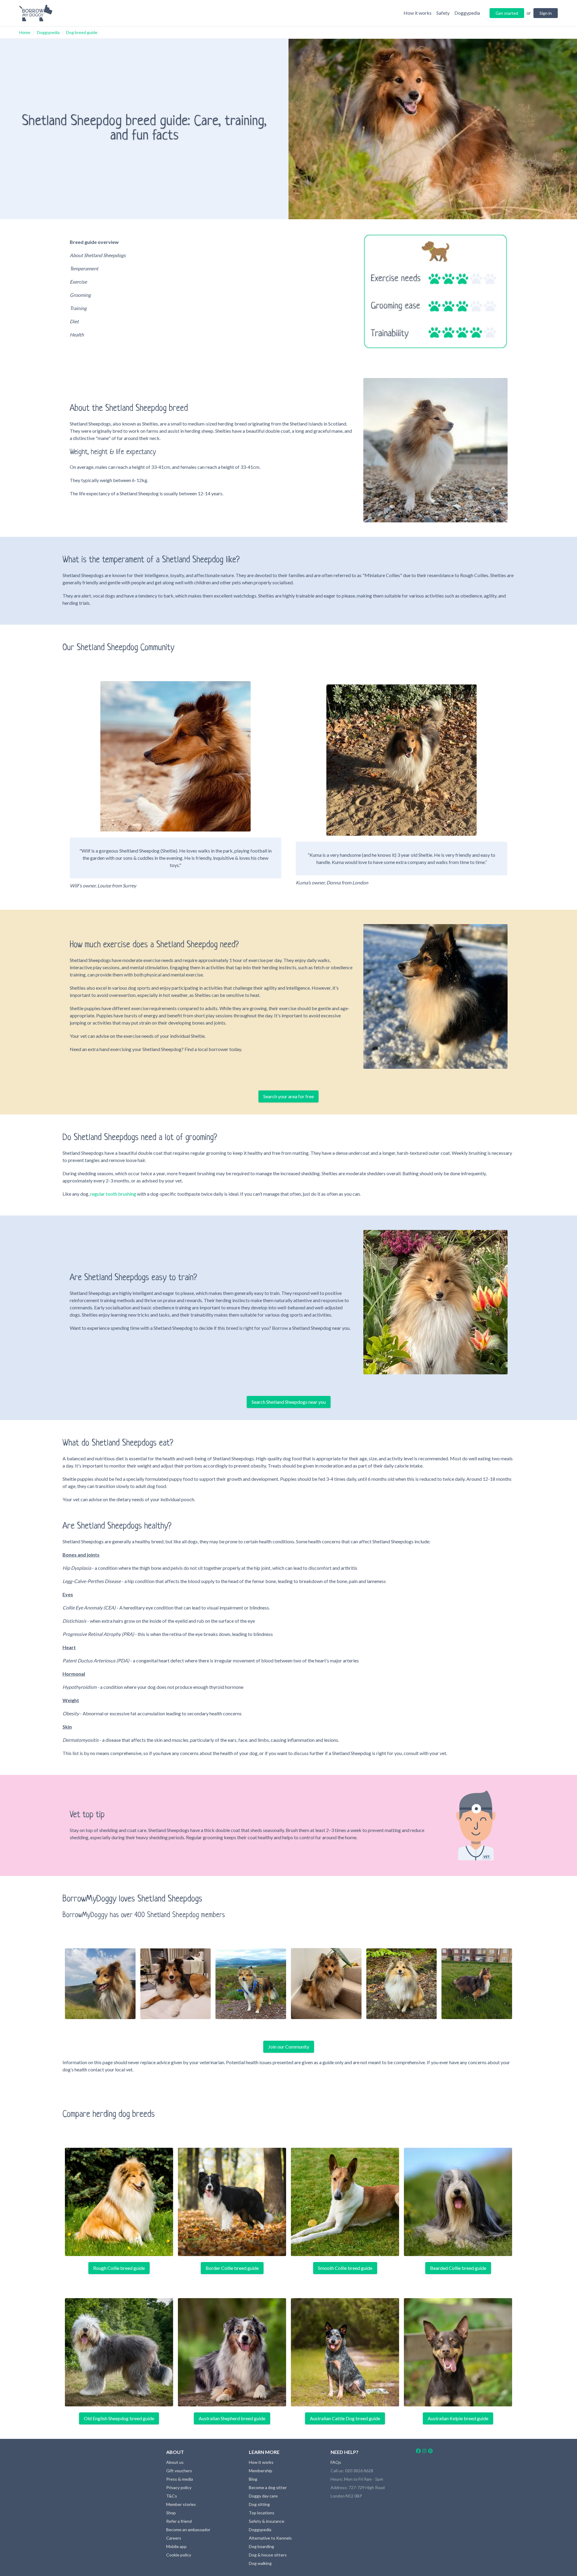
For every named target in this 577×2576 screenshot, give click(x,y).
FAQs (336, 2462)
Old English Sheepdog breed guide (119, 2418)
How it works (261, 2462)
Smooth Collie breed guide (345, 2268)
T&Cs (172, 2496)
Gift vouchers (179, 2471)
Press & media (180, 2479)
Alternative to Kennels (270, 2538)
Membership (261, 2471)
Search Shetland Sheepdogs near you (289, 1402)
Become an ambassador (188, 2530)
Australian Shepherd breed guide (232, 2418)
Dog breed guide (82, 32)
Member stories (181, 2504)
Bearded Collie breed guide (458, 2268)
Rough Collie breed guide (119, 2268)
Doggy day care (263, 2496)
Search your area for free (288, 1096)
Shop (171, 2513)
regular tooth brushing (113, 1194)
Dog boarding (261, 2546)
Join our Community (289, 2047)
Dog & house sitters (268, 2555)
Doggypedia (48, 32)
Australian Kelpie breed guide (458, 2418)
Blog (253, 2479)
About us (175, 2462)
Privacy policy (179, 2487)
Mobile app (176, 2546)
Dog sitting (259, 2504)
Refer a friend (179, 2521)
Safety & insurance (267, 2521)
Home (25, 32)
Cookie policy (179, 2555)
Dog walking (260, 2563)
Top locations (262, 2513)
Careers (174, 2538)
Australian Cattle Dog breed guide (345, 2418)
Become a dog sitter (268, 2487)
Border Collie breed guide (232, 2268)
